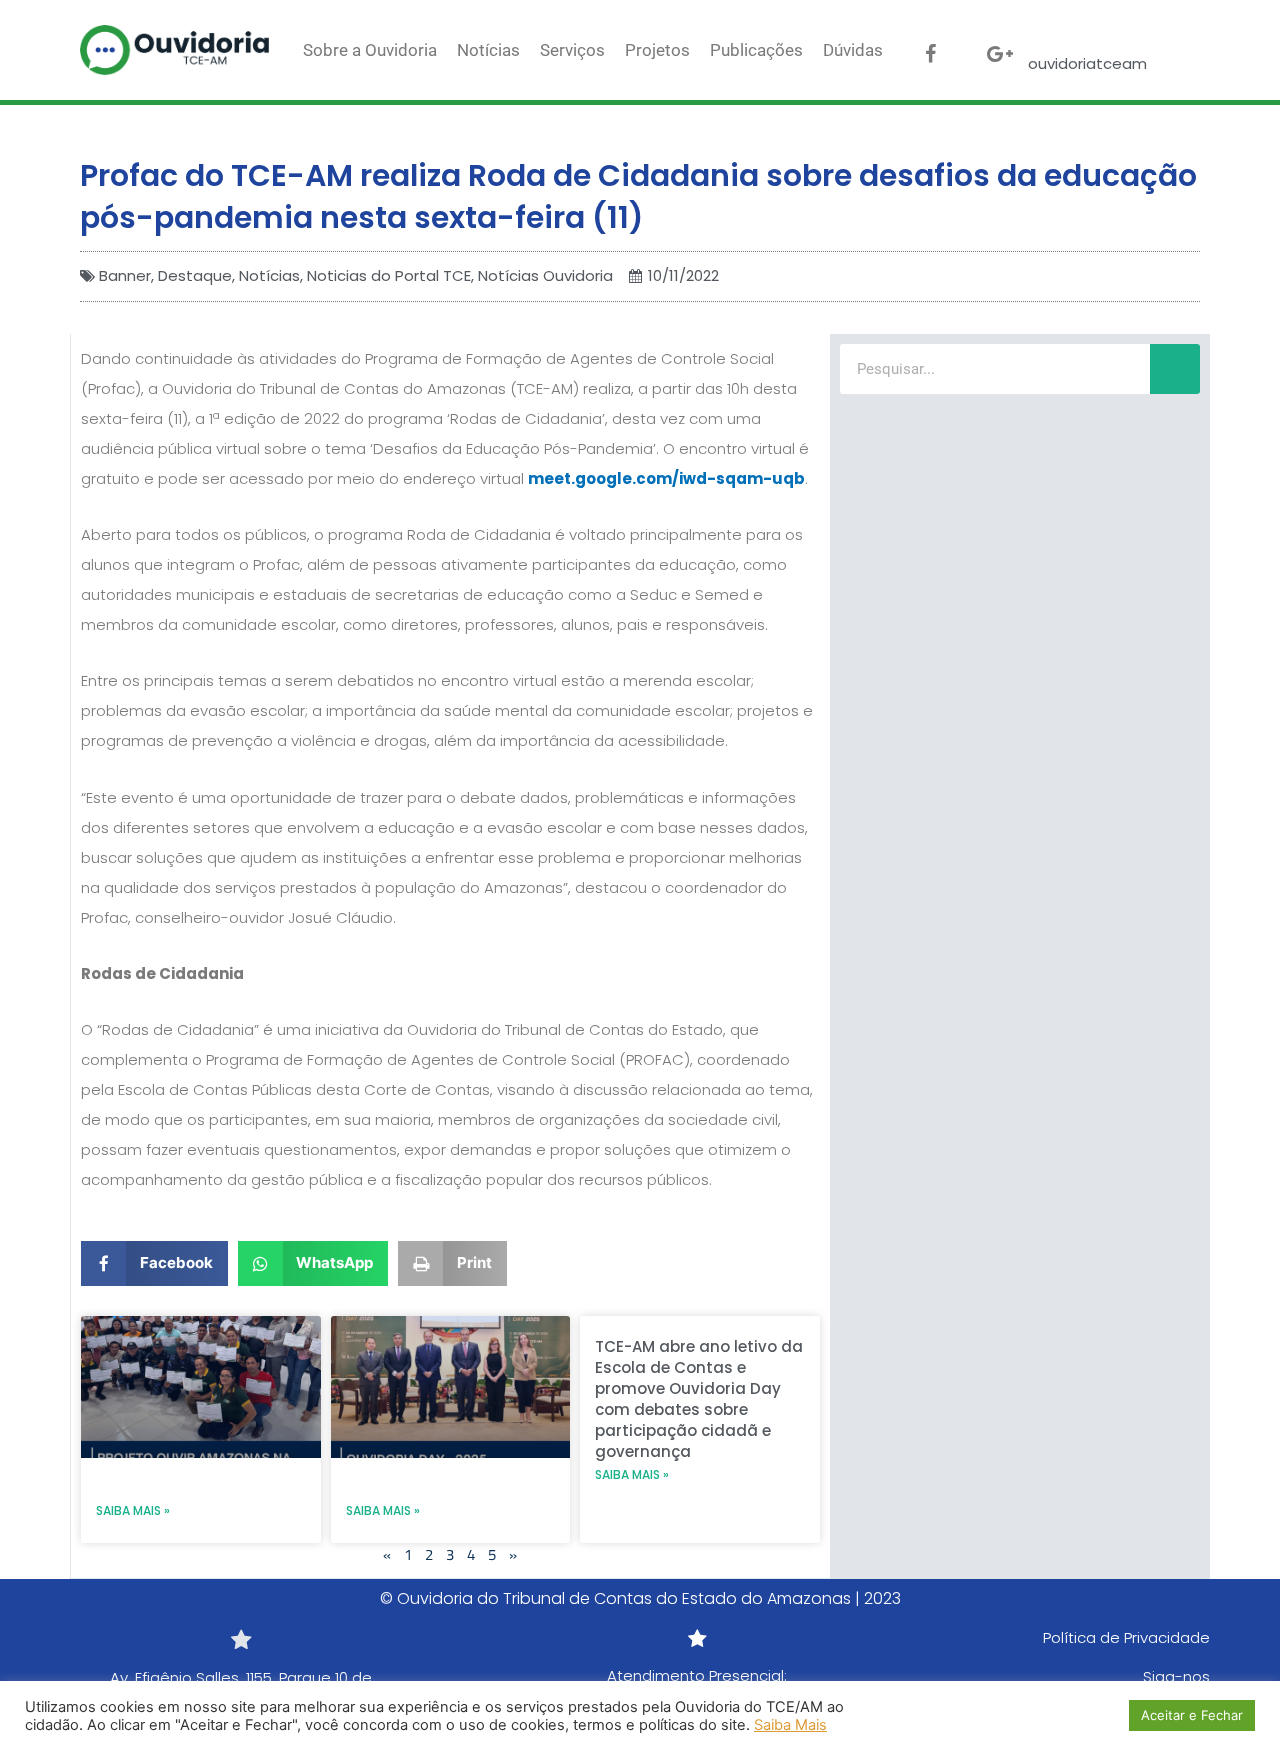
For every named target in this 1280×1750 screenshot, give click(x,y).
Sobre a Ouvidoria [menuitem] (370, 50)
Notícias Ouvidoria (545, 275)
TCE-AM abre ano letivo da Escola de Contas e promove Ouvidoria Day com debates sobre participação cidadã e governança (699, 1399)
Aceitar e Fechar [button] (1192, 1715)
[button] (154, 1263)
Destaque (195, 275)
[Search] (1175, 369)
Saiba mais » (133, 1510)
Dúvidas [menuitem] (853, 50)
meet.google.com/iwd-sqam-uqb (666, 478)
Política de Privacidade (1126, 1637)
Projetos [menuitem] (657, 50)
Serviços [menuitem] (572, 50)
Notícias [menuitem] (488, 50)
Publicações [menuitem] (756, 50)
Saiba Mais (790, 1725)
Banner (125, 275)
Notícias (269, 275)
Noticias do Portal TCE (389, 275)
